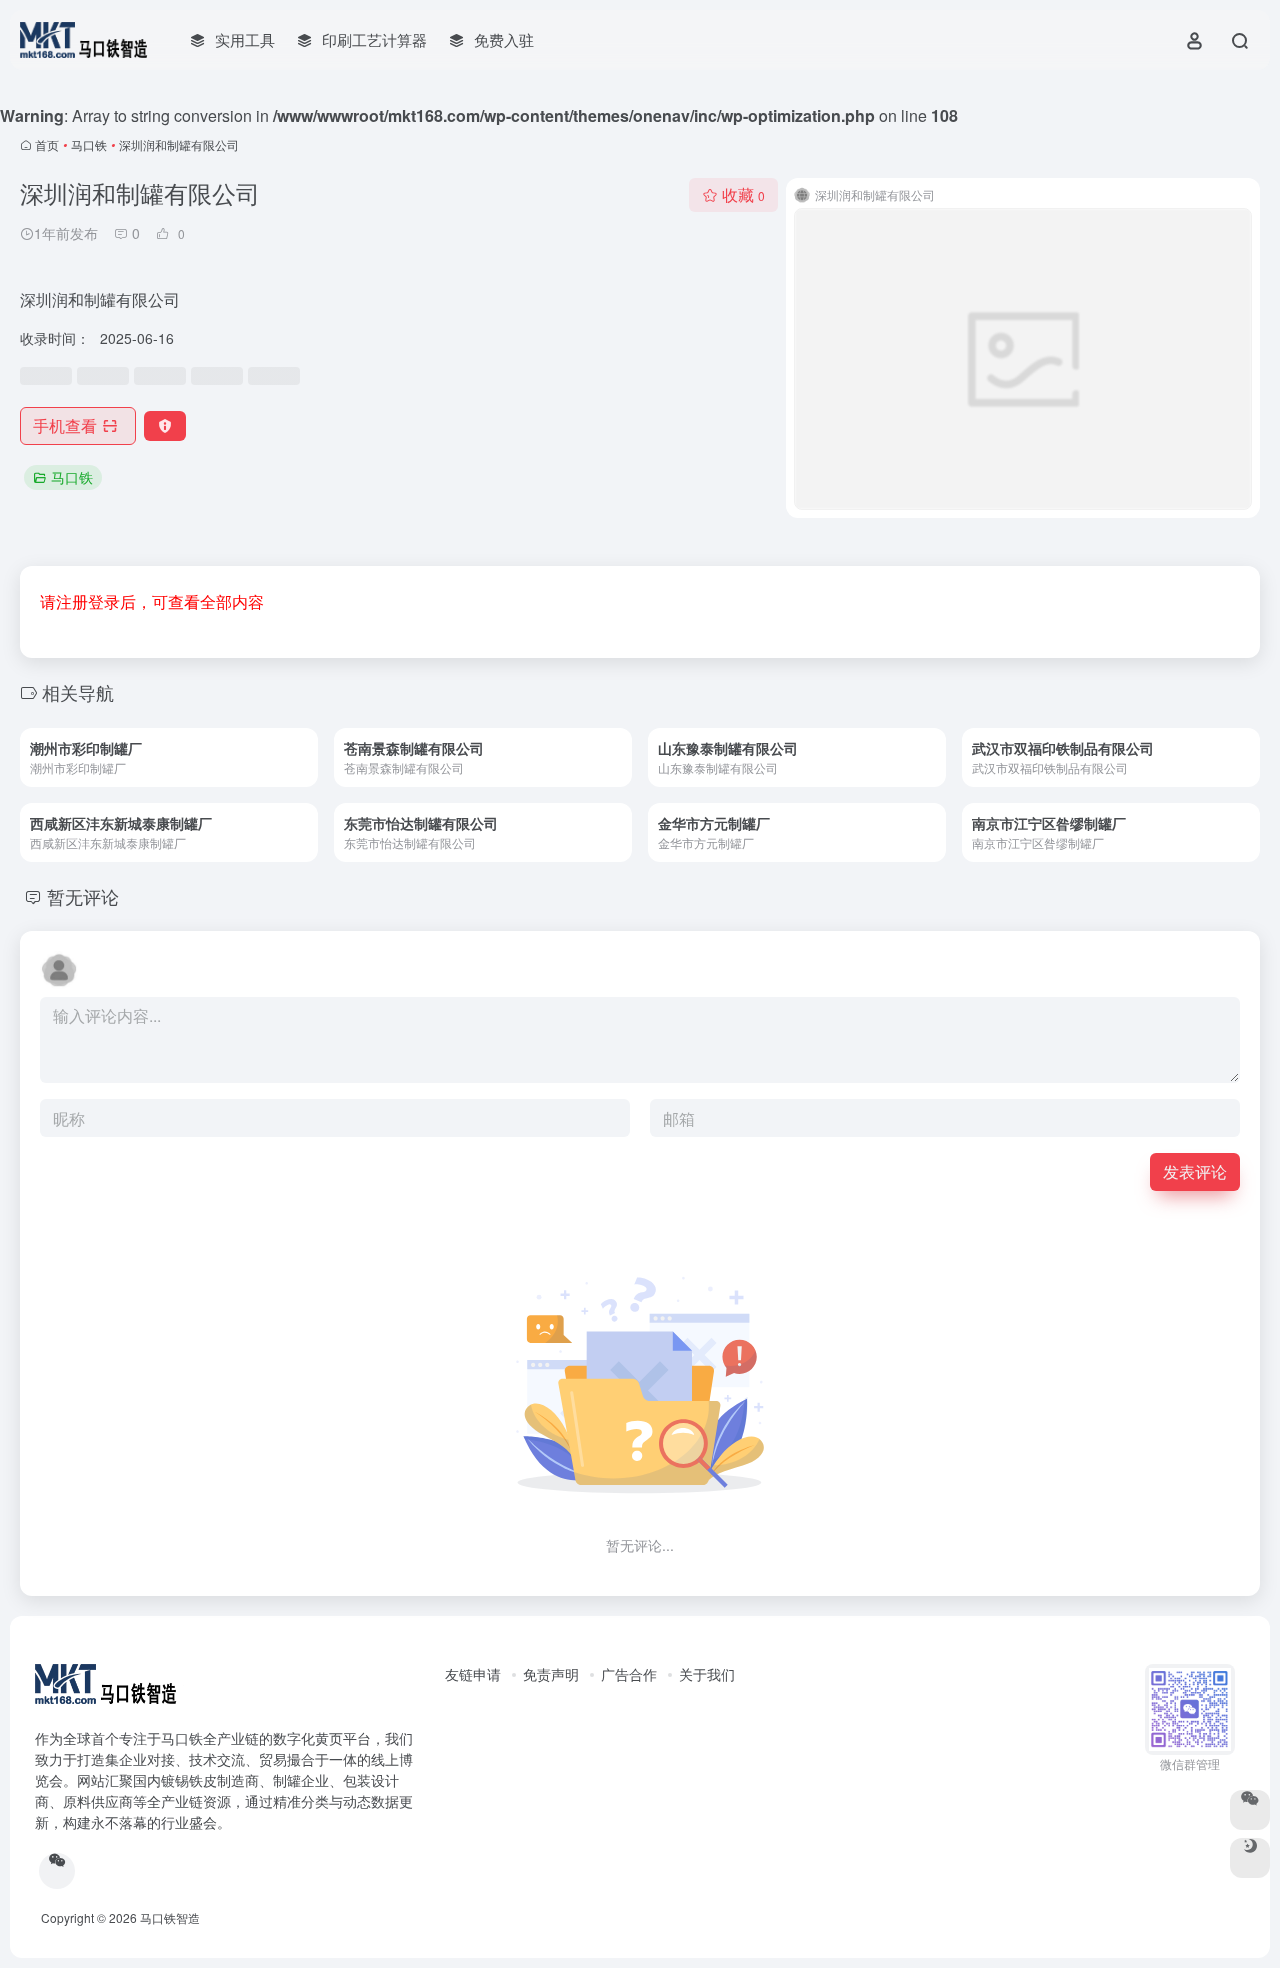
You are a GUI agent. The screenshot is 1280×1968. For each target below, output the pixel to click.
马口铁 (89, 144)
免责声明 (551, 1674)
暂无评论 (83, 896)
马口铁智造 (170, 1917)
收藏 (743, 194)
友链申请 (473, 1674)
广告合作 (629, 1674)
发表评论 (1195, 1171)
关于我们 (707, 1674)
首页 (47, 144)
